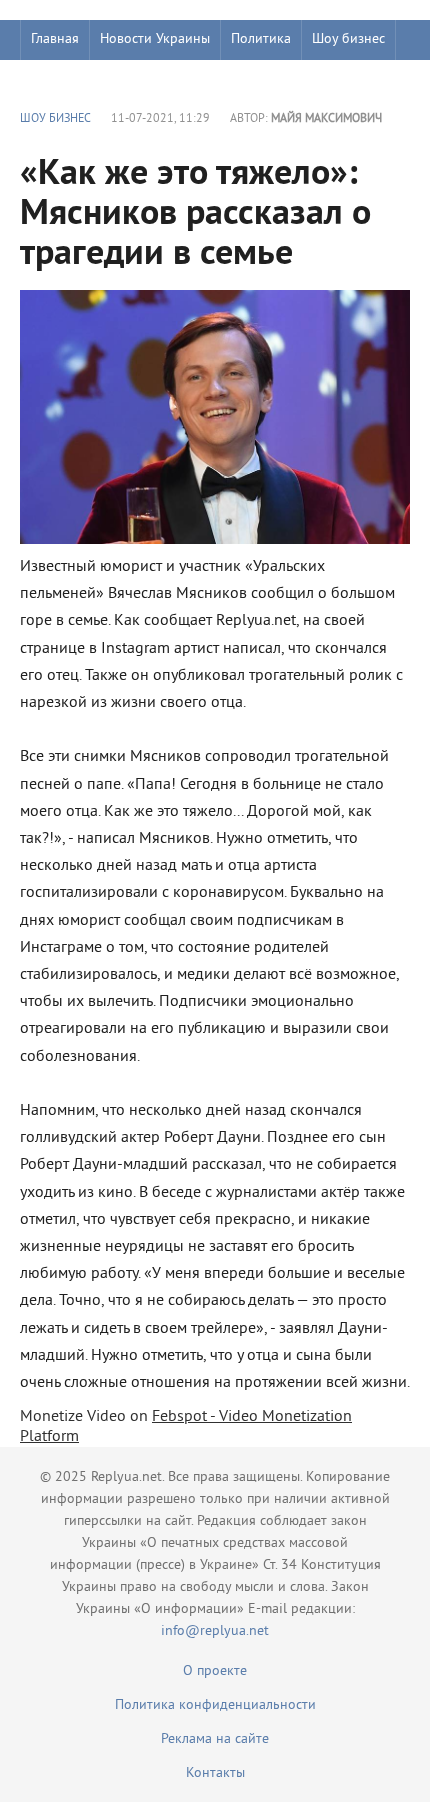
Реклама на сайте (215, 1739)
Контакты (215, 1773)
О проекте (215, 1671)
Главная (55, 39)
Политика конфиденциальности (215, 1705)
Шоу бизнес (348, 39)
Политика (261, 39)
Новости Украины (155, 39)
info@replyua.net (215, 1631)
